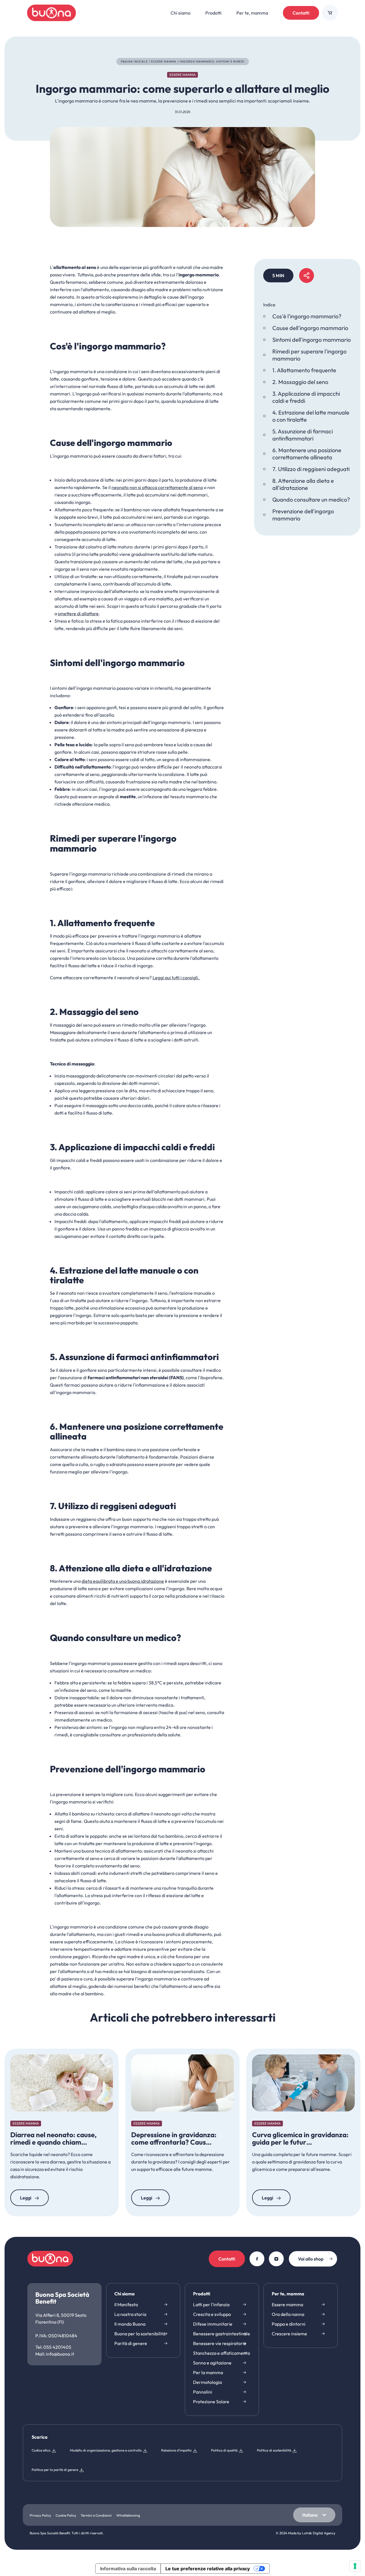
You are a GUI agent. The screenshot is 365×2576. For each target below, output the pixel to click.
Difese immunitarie (213, 2324)
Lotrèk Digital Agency (319, 2533)
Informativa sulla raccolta (128, 2569)
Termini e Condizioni (96, 2515)
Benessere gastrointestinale (222, 2334)
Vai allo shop (311, 2259)
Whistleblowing (128, 2515)
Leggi (26, 2198)
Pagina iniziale (134, 62)
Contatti (301, 13)
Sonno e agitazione (212, 2363)
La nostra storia (130, 2314)
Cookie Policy (66, 2515)
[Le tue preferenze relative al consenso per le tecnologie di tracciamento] (355, 2566)
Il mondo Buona (130, 2324)
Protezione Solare (211, 2402)
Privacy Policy (40, 2515)
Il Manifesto (126, 2304)
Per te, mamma (288, 2294)
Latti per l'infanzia (211, 2304)
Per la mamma (208, 2372)
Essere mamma (164, 62)
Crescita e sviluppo (212, 2314)
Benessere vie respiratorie (220, 2343)
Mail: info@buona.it (55, 2354)
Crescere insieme (289, 2334)
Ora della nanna (288, 2314)
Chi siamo (124, 2294)
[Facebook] (257, 2259)
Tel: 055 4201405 (53, 2347)
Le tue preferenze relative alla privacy (208, 2569)
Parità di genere (131, 2343)
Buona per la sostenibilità (140, 2334)
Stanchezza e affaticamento (222, 2353)
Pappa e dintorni (289, 2324)
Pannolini (203, 2392)
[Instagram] (276, 2259)
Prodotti (202, 2294)
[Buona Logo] (51, 13)
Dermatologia (207, 2382)
